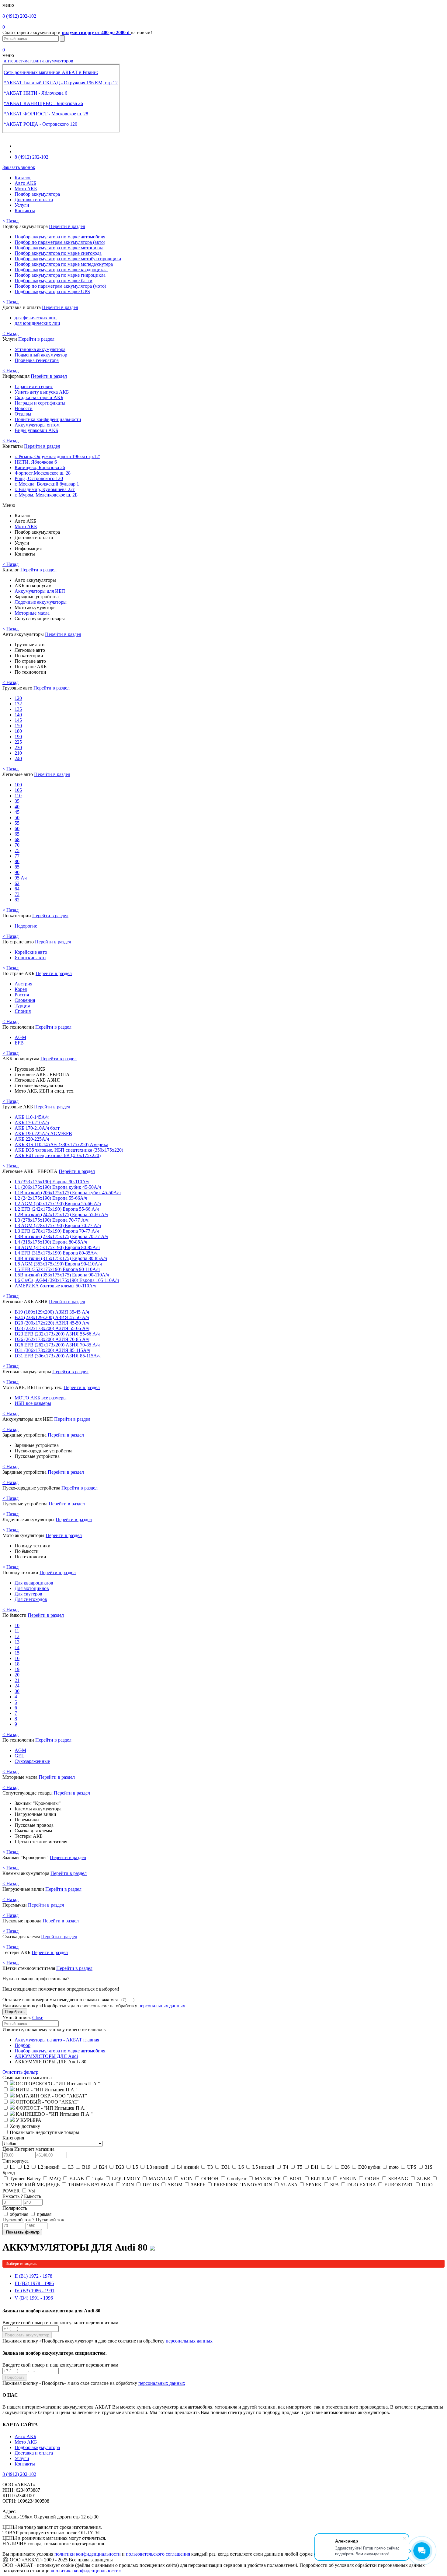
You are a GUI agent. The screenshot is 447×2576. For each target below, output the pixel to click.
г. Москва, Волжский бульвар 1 (47, 484)
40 (17, 807)
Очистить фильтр (20, 2072)
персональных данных (162, 2006)
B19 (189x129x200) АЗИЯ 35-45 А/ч (52, 1312)
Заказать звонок (19, 167)
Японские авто (30, 958)
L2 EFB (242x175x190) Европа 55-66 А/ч (57, 1209)
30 (17, 1691)
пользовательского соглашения (158, 2554)
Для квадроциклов (34, 1583)
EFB (19, 1043)
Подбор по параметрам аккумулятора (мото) (60, 286)
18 (17, 1664)
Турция (22, 1006)
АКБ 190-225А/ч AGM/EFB (43, 1134)
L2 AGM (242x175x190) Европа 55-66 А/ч (58, 1204)
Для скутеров (28, 1594)
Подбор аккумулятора (37, 194)
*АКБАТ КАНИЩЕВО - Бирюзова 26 (43, 103)
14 (17, 1647)
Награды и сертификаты (40, 403)
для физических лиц (36, 318)
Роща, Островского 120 (39, 478)
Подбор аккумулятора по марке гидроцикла (60, 275)
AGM (20, 1037)
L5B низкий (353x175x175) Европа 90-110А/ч (62, 1275)
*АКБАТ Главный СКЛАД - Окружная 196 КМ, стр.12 (61, 83)
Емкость (22, 2196)
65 (17, 834)
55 (17, 823)
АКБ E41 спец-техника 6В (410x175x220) (58, 1155)
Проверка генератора (37, 360)
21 (17, 1680)
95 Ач (21, 878)
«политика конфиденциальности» (86, 2571)
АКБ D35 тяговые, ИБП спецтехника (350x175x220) (69, 1150)
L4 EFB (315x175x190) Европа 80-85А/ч (56, 1253)
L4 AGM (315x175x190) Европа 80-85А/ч (57, 1247)
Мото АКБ (26, 189)
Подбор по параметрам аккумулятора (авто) (60, 242)
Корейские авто (31, 952)
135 (18, 709)
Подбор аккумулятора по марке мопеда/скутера (64, 264)
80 (17, 861)
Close (38, 2018)
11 (17, 1631)
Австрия (23, 984)
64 (17, 889)
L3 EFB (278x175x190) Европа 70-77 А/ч (57, 1231)
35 (17, 801)
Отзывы (23, 414)
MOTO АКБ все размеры (41, 1398)
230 (18, 748)
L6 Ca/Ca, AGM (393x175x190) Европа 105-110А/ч (67, 1280)
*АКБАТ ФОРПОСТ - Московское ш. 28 (46, 114)
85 (17, 867)
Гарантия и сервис (34, 386)
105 (18, 790)
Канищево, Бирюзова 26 (40, 467)
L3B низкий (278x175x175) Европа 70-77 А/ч (61, 1236)
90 (17, 872)
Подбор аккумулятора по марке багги (54, 281)
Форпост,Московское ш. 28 (43, 473)
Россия (22, 995)
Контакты (25, 211)
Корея (21, 989)
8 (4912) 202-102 (19, 16)
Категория (13, 2138)
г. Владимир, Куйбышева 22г (45, 489)
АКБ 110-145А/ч (32, 1117)
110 (18, 796)
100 (18, 785)
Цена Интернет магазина (28, 2149)
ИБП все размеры (33, 1403)
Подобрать (15, 2012)
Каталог (23, 178)
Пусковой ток (33, 2220)
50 (17, 818)
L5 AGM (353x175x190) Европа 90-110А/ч (58, 1264)
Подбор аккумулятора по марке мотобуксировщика (68, 259)
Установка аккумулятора (40, 349)
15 (17, 1653)
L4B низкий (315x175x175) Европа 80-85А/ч (61, 1258)
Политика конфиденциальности (48, 419)
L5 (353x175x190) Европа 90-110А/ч (52, 1182)
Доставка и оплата (34, 200)
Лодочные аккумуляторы (41, 602)
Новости (24, 408)
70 (17, 845)
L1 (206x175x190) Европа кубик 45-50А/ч (58, 1187)
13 (17, 1642)
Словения (25, 1000)
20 (17, 1675)
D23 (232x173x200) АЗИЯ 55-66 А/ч (52, 1328)
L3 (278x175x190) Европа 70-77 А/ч (52, 1220)
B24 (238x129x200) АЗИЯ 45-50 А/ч (52, 1317)
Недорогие (26, 926)
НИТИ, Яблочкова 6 (36, 462)
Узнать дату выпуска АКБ (42, 392)
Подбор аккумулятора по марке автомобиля (60, 237)
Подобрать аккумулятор (27, 2335)
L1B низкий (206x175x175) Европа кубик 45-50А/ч (68, 1193)
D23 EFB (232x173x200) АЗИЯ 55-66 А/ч (57, 1334)
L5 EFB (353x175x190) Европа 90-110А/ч (57, 1269)
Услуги (22, 205)
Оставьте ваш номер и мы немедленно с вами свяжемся (60, 2000)
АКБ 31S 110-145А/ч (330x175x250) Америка (61, 1144)
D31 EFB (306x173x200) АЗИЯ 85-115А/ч (58, 1356)
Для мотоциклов (32, 1588)
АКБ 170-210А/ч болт (37, 1128)
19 (17, 1669)
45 (17, 812)
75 (17, 850)
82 (17, 900)
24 (17, 1686)
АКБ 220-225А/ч (32, 1139)
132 (18, 704)
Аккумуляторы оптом (37, 425)
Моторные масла (32, 613)
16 (17, 1658)
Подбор (23, 2045)
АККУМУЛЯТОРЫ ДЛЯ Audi (46, 2056)
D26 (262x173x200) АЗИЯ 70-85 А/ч (52, 1339)
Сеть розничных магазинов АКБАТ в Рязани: (51, 72)
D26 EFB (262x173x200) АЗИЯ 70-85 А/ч (57, 1345)
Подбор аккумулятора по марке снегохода (58, 253)
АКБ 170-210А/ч (32, 1123)
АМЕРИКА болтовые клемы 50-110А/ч (55, 1286)
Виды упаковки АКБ (36, 430)
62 (17, 883)
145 (18, 720)
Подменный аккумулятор (41, 355)
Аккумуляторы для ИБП (40, 591)
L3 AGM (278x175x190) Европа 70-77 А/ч (58, 1225)
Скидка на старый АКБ (39, 397)
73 (17, 894)
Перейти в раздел (67, 226)
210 (18, 753)
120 (18, 698)
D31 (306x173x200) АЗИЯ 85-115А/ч (52, 1350)
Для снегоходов (31, 1599)
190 (18, 737)
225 (18, 742)
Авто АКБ (25, 183)
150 (18, 726)
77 (17, 856)
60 (17, 828)
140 (18, 715)
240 (18, 758)
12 (17, 1636)
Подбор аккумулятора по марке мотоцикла (59, 248)
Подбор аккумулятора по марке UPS (52, 291)
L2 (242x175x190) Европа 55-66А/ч (51, 1198)
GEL (19, 1756)
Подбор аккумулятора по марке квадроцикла (61, 270)
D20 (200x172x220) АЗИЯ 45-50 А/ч (52, 1323)
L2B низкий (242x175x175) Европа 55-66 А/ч (61, 1214)
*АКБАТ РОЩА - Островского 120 (40, 124)
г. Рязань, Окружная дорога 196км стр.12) (57, 456)
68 (17, 839)
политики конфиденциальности (88, 2554)
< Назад (10, 221)
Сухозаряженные (32, 1761)
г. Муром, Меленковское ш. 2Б (46, 495)
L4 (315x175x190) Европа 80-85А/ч (51, 1242)
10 (17, 1625)
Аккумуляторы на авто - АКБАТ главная (57, 2040)
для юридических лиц (37, 323)
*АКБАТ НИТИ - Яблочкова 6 (35, 93)
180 (18, 731)
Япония (23, 1011)
